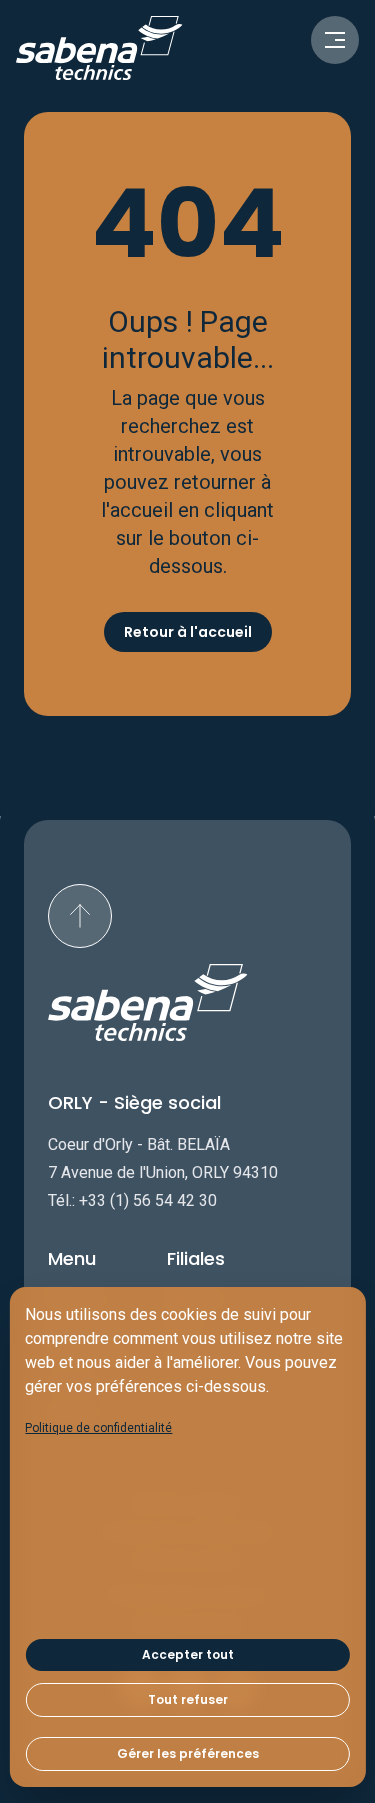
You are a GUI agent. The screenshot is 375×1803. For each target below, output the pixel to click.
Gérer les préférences (188, 1753)
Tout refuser (188, 1699)
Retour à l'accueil (188, 632)
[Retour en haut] (80, 916)
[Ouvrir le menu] (335, 40)
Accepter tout (188, 1654)
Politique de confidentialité (98, 1428)
